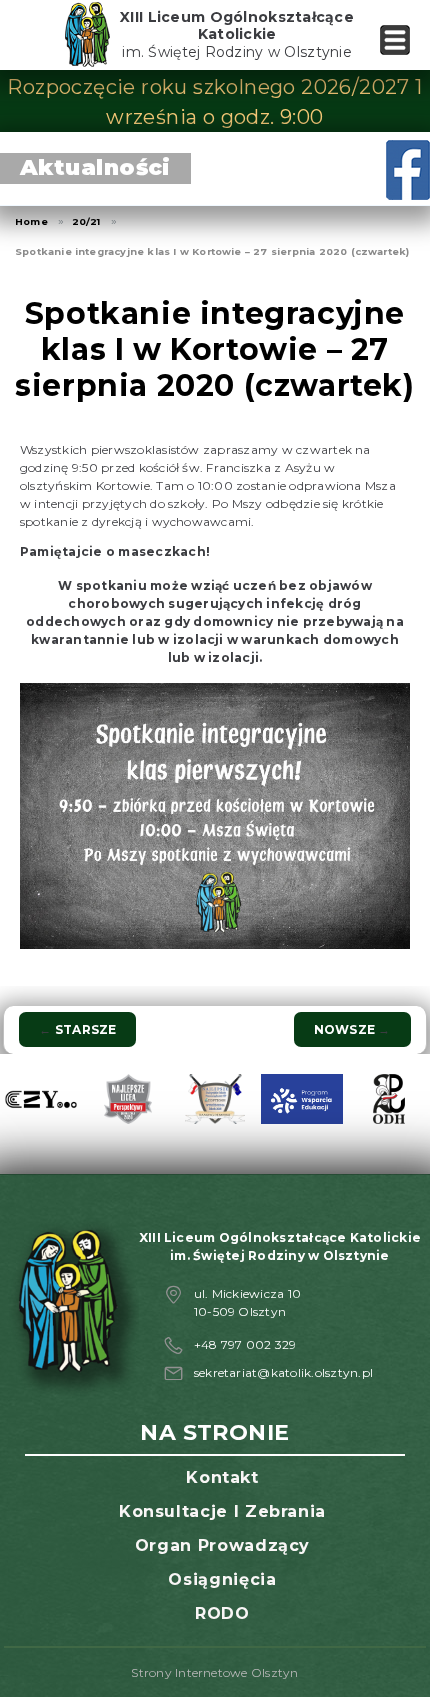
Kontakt (222, 1477)
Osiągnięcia (222, 1579)
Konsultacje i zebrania (222, 1511)
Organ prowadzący (222, 1545)
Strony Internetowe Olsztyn (214, 1672)
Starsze (77, 1029)
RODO (222, 1613)
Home (31, 221)
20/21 (86, 221)
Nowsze (352, 1029)
